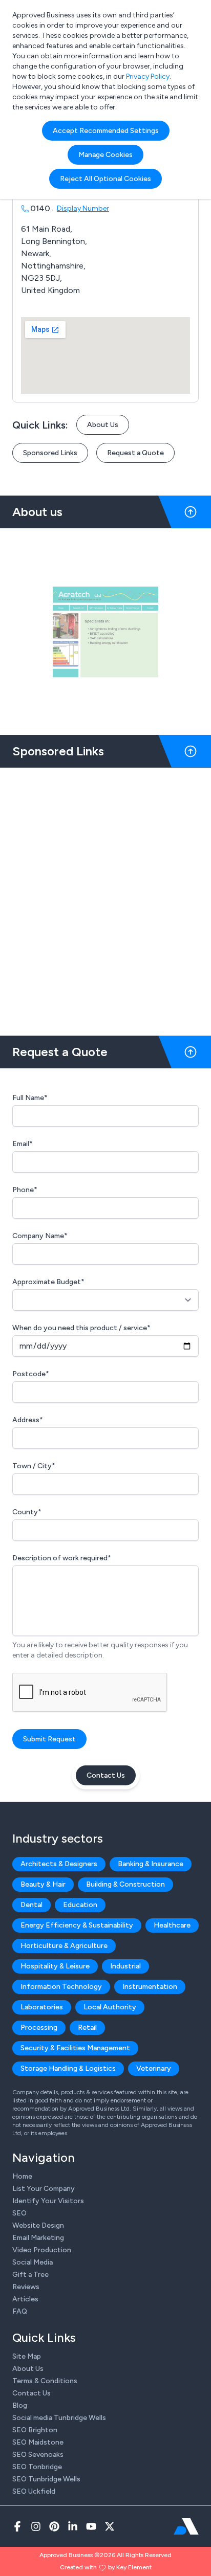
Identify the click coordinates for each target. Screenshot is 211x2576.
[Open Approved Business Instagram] (36, 2526)
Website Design (38, 2225)
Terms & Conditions (45, 2381)
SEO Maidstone (38, 2442)
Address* (28, 1420)
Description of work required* (62, 1558)
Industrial (125, 1966)
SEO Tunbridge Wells (46, 2479)
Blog (20, 2405)
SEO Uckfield (34, 2491)
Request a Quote (135, 453)
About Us (103, 425)
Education (80, 1905)
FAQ (20, 2311)
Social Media (33, 2262)
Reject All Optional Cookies (105, 179)
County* (27, 1512)
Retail (87, 2028)
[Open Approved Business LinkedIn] (73, 2526)
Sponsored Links (50, 453)
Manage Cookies (105, 155)
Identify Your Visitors (48, 2201)
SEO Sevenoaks (38, 2455)
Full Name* (30, 1098)
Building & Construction (125, 1884)
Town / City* (34, 1466)
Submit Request (49, 1739)
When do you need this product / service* (81, 1328)
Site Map (27, 2356)
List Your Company (44, 2189)
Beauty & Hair (43, 1884)
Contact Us (106, 1775)
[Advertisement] (105, 898)
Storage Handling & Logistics (68, 2068)
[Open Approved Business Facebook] (17, 2526)
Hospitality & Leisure (55, 1966)
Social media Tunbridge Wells (59, 2418)
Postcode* (31, 1374)
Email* (23, 1144)
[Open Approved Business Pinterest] (54, 2526)
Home (22, 2176)
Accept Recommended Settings (106, 131)
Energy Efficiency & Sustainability (77, 1925)
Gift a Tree (30, 2275)
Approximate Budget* (48, 1282)
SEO (19, 2213)
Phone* (25, 1190)
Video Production (42, 2250)
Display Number (83, 208)
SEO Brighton (35, 2430)
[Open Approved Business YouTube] (91, 2526)
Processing (39, 2028)
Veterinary (154, 2068)
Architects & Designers (59, 1864)
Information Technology (61, 1987)
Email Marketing (38, 2238)
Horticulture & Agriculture (64, 1946)
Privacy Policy (148, 76)
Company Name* (40, 1236)
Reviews (26, 2287)
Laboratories (42, 2007)
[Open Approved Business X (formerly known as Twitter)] (110, 2526)
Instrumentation (150, 1987)
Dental (31, 1905)
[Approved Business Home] (186, 2526)
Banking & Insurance (151, 1864)
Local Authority (110, 2007)
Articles (25, 2299)
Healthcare (172, 1925)
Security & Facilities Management (75, 2048)
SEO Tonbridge (37, 2467)
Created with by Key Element (106, 2567)
